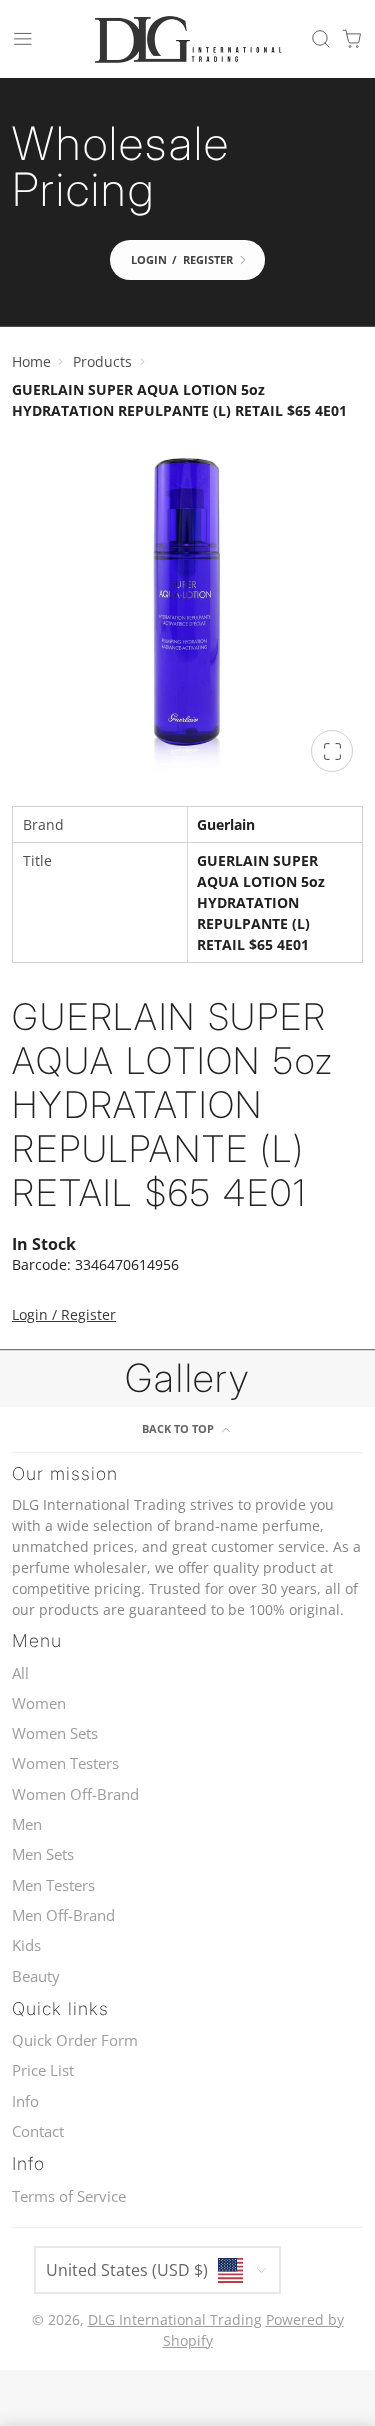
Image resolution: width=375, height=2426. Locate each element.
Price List (43, 2070)
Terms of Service (69, 2196)
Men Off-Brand (63, 1915)
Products (102, 361)
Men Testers (53, 1885)
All (20, 1673)
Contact (38, 2131)
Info (25, 2101)
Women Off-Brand (75, 1794)
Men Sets (43, 1854)
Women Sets (55, 1733)
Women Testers (65, 1763)
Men (27, 1824)
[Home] (188, 39)
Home (31, 361)
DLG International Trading (175, 2319)
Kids (26, 1945)
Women (39, 1703)
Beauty (36, 1976)
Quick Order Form (75, 2040)
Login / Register (64, 1314)
